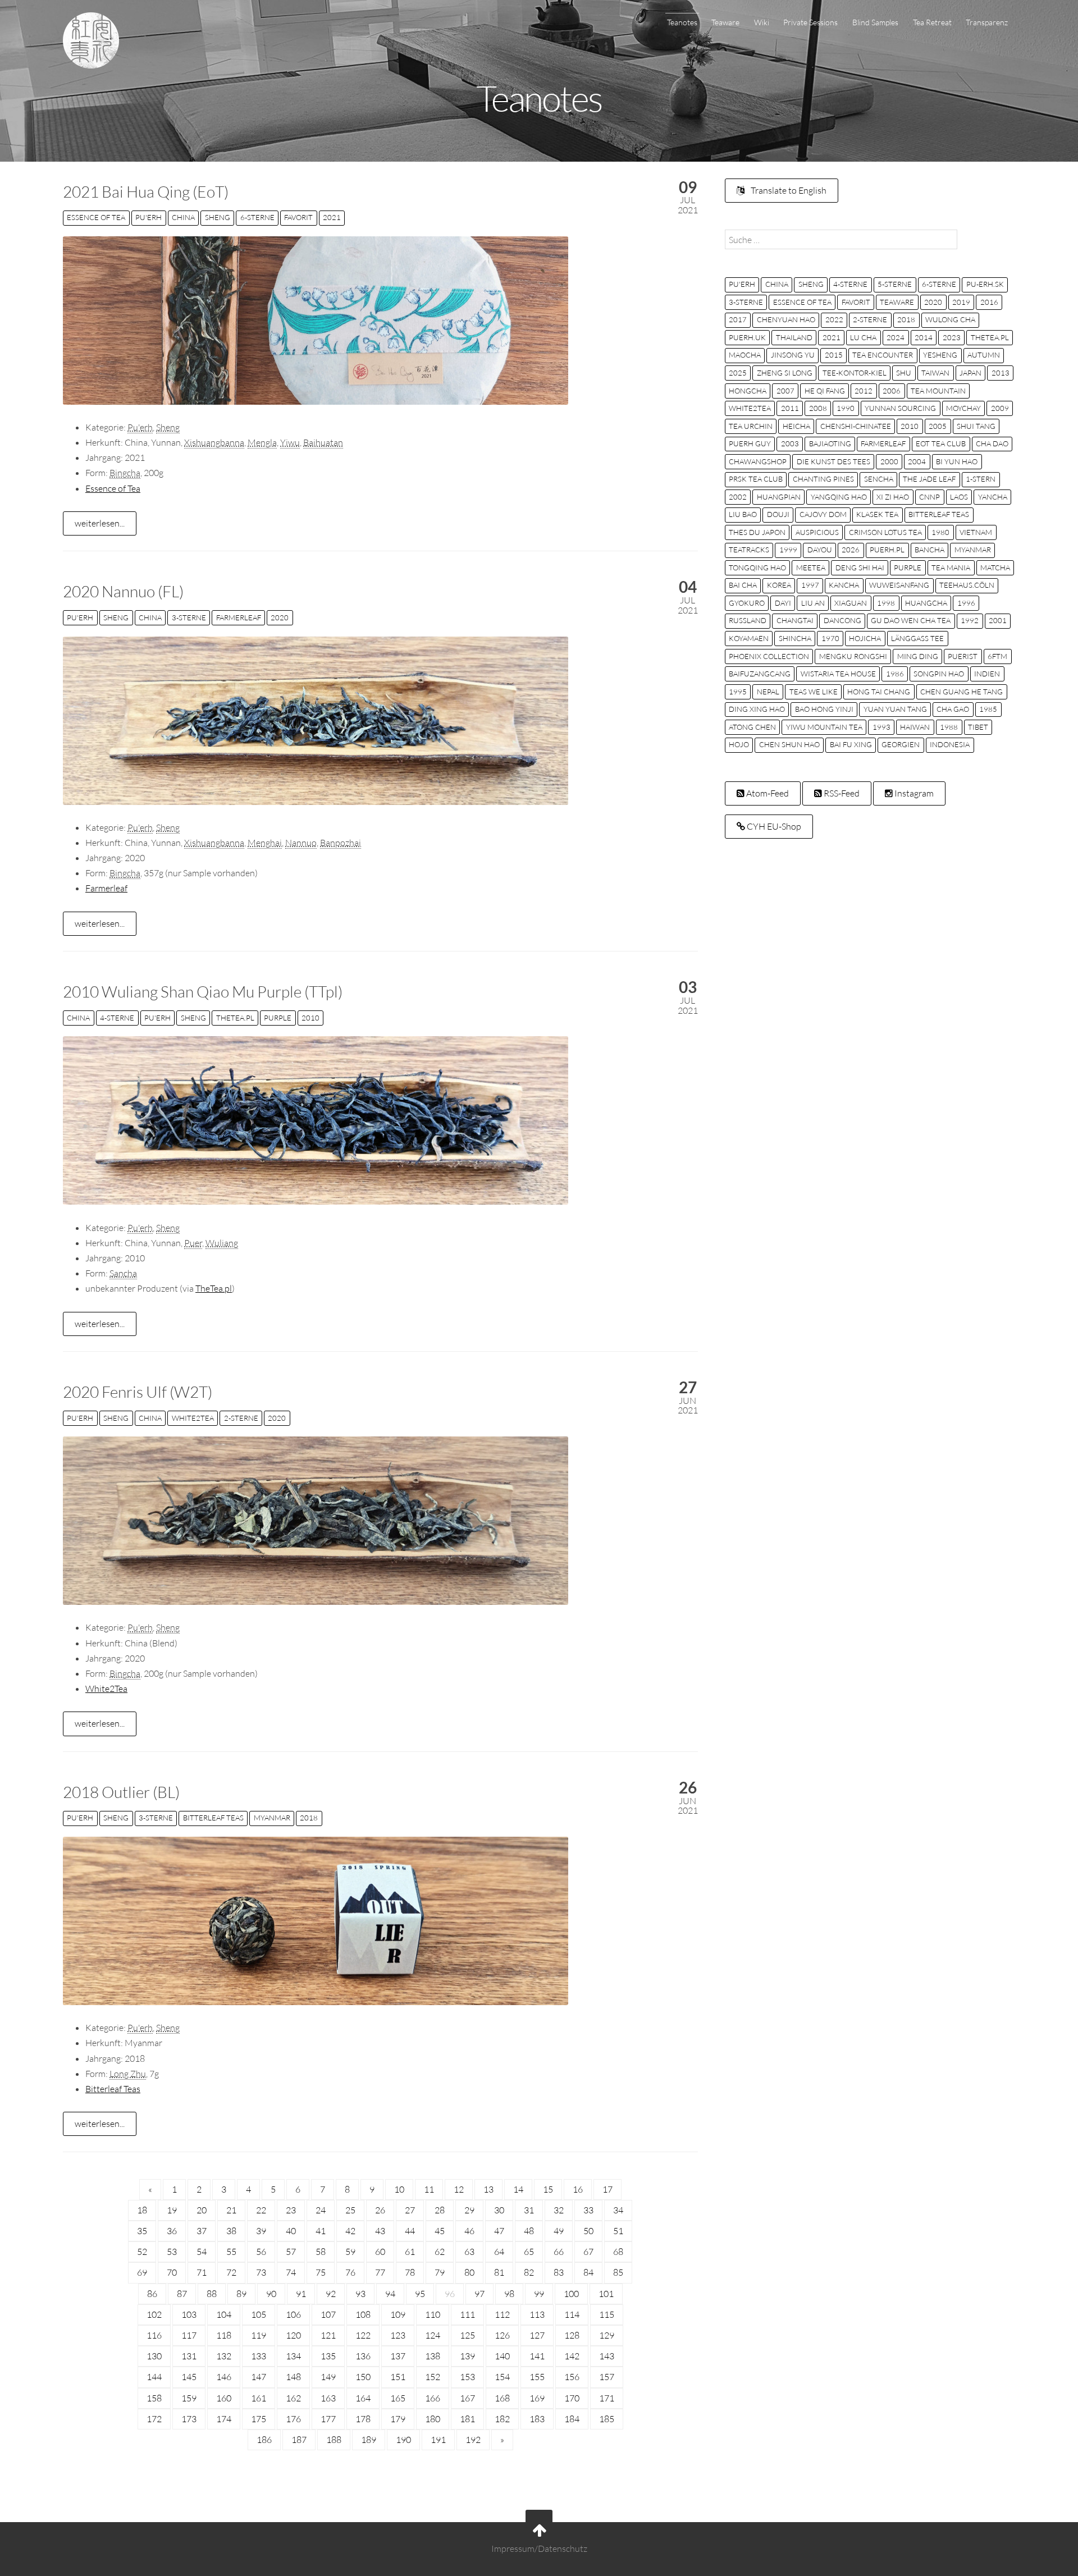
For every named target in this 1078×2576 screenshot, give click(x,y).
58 (321, 2252)
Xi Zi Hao (893, 497)
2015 (834, 355)
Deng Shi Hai (860, 568)
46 (469, 2231)
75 (321, 2272)
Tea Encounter (883, 355)
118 (224, 2335)
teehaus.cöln (967, 585)
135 (328, 2356)
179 (398, 2419)
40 (291, 2231)
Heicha (796, 426)
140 (502, 2356)
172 (154, 2419)
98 (509, 2294)
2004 (917, 461)
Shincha (795, 638)
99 (539, 2294)
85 (618, 2272)
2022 (834, 319)
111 (467, 2314)
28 (440, 2210)
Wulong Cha (950, 319)
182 (502, 2419)
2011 (790, 408)
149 (328, 2377)
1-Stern (981, 479)
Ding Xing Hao (757, 709)
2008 (818, 408)
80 (469, 2272)
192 (473, 2440)
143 (607, 2356)
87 (182, 2294)
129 (607, 2335)
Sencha (879, 479)
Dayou (820, 550)
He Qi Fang (825, 391)
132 (224, 2356)
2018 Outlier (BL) (121, 1792)
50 (588, 2231)
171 (607, 2398)
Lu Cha (863, 337)
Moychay (963, 408)
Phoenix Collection (769, 656)
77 (380, 2272)
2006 (892, 391)
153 (467, 2377)
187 (299, 2440)
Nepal (768, 692)
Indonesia (950, 744)
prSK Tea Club (756, 479)
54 (202, 2252)
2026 (851, 550)
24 (321, 2210)
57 (291, 2252)
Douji (778, 514)
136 (363, 2356)
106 (293, 2314)
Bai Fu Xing (851, 744)
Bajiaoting (830, 443)
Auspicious (817, 532)
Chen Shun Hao (789, 744)
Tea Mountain (938, 391)
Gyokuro (747, 603)
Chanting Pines (823, 479)
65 (529, 2252)
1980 (940, 532)
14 (518, 2189)
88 (212, 2294)
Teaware (725, 22)
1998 (886, 603)
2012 (864, 391)
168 (502, 2398)
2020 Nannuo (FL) (123, 591)
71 (202, 2272)
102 (154, 2314)
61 (410, 2252)
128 (572, 2335)
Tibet (978, 727)
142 (572, 2356)
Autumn (984, 355)
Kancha (844, 585)
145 (189, 2377)
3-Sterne (189, 617)
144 (154, 2377)
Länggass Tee (917, 638)
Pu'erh (149, 217)
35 (142, 2231)
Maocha (745, 355)
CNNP (929, 497)
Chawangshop (758, 461)
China (183, 217)
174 (224, 2419)
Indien (987, 674)
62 (440, 2252)
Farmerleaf (239, 617)
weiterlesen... (100, 523)
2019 (961, 302)
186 (264, 2440)
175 (259, 2419)
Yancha (993, 497)
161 (259, 2398)
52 (142, 2252)
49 (559, 2231)
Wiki (762, 22)
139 (467, 2356)
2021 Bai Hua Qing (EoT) (146, 191)
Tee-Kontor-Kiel (855, 373)
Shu (904, 373)
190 (403, 2440)
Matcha (995, 568)
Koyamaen (749, 638)
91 (301, 2294)
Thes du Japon (757, 532)
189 (369, 2440)
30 (499, 2210)
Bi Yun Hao (957, 461)
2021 (332, 217)
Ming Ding (918, 656)
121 (328, 2335)
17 (607, 2189)
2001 (998, 620)
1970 (830, 638)
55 (231, 2252)
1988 (949, 727)
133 (259, 2356)
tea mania (951, 568)
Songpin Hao (939, 674)
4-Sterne (117, 1018)
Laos (959, 497)
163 (328, 2398)
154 (502, 2377)
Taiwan (935, 373)
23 (291, 2210)
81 (499, 2272)
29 (469, 2210)
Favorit (298, 217)
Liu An (813, 603)
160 (224, 2398)
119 (259, 2335)
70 (172, 2272)
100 (571, 2294)
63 (469, 2252)
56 (261, 2252)
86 (152, 2294)
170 (572, 2398)
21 (231, 2210)
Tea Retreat (932, 22)
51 (618, 2231)
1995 (738, 692)
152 (433, 2377)
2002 (738, 497)
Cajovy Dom (823, 514)
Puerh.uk (747, 337)
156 (572, 2377)
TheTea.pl (235, 1018)
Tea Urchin (751, 426)
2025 (738, 373)
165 (398, 2398)
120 (293, 2335)
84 (588, 2272)
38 (231, 2231)
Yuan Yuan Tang (895, 709)
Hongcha (748, 391)
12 (459, 2189)
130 (154, 2356)
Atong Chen (752, 727)
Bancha (929, 550)
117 (189, 2335)
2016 (989, 302)
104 (224, 2314)
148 (293, 2377)
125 (467, 2335)
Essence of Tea (96, 217)
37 (202, 2231)
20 (202, 2210)
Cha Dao (992, 443)
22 (261, 2210)
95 (420, 2294)
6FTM (997, 656)
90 (271, 2294)
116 (154, 2335)
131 (189, 2356)
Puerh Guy (750, 443)
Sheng (218, 217)
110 (433, 2314)
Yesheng (940, 355)
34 (618, 2210)
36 (172, 2231)
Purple (278, 1018)
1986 (895, 674)
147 (259, 2377)
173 (189, 2419)
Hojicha (865, 638)
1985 (988, 709)
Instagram (913, 793)
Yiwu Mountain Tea (824, 727)
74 (291, 2272)
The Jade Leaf (929, 479)
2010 (310, 1018)
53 (172, 2252)
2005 (938, 426)
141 (537, 2356)
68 (618, 2252)
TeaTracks (749, 550)
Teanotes (682, 22)
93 (360, 2294)
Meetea (811, 568)
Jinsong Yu (793, 355)
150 (363, 2377)
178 (363, 2419)
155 (537, 2377)
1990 (846, 408)
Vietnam (976, 532)
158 (154, 2398)
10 (399, 2189)
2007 (785, 391)
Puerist (963, 656)
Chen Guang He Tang (961, 692)
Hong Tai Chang (879, 692)
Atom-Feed (767, 793)
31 (529, 2210)
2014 (924, 337)
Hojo (739, 744)
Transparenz (987, 22)
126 (502, 2335)
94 (390, 2294)
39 (261, 2231)
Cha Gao (953, 709)
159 (189, 2398)
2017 (738, 319)
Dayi (783, 603)
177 (328, 2419)
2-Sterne (241, 1418)
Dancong (842, 620)
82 (529, 2272)
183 (537, 2419)
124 (433, 2335)
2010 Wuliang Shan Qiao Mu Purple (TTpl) (203, 991)
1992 (970, 620)
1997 (810, 585)
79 (440, 2272)
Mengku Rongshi (853, 656)
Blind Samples (875, 22)
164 (363, 2398)
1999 (788, 550)
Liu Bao (743, 514)
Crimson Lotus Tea (885, 532)
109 (398, 2314)
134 (293, 2356)
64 (499, 2252)
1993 (881, 727)
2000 (889, 461)
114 (572, 2314)
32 (559, 2210)
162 (293, 2398)
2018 (309, 1818)
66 (559, 2252)
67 (588, 2252)
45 (440, 2231)
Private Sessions (810, 22)
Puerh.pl (887, 550)
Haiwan (915, 727)
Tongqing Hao (757, 568)
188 (334, 2440)
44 (410, 2231)
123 (398, 2335)
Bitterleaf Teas (213, 1818)
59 (350, 2252)
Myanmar (272, 1818)
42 (350, 2231)
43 (380, 2231)
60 (380, 2252)
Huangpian (779, 497)
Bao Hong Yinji (824, 709)
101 (606, 2294)
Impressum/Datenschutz (539, 2548)
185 (607, 2419)
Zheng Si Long (785, 373)
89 (241, 2294)
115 (607, 2314)
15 (548, 2189)
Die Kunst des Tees (833, 461)
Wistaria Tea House (838, 674)
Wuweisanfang (899, 585)
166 (433, 2398)
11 (429, 2189)
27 (410, 2210)
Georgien (901, 744)
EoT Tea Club (941, 443)
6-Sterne (257, 217)
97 (479, 2294)
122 (363, 2335)
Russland (748, 620)
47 (499, 2231)
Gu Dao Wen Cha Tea (911, 620)
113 (537, 2314)
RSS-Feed (841, 793)
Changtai (795, 620)
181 (467, 2419)
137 (398, 2356)
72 (231, 2272)
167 (467, 2398)
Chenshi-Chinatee (856, 426)
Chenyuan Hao (786, 319)
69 (142, 2272)
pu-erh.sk (985, 284)
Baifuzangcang (760, 674)
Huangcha (926, 603)
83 (559, 2272)
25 (350, 2210)
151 (398, 2377)
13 (488, 2189)
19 (172, 2210)
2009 (1000, 408)
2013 (1001, 373)
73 (261, 2272)
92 (331, 2294)
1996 (966, 603)
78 (410, 2272)
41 (321, 2231)
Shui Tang (976, 426)
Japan (970, 373)
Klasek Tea (877, 514)
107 (328, 2314)
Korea (779, 585)
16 (578, 2189)
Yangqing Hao (839, 497)
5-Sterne (895, 284)
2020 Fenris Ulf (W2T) (138, 1392)
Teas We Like (814, 692)
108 (363, 2314)
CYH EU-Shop (773, 826)
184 (572, 2419)
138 (433, 2356)
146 (224, 2377)
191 (438, 2440)
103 (189, 2314)
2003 (790, 443)
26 (380, 2210)
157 (607, 2377)
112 (502, 2314)
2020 (280, 617)
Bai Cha (743, 585)
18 (142, 2210)
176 (293, 2419)
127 (537, 2335)
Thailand (794, 337)
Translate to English (788, 190)
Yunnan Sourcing (900, 408)
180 (433, 2419)
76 (350, 2272)
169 (537, 2398)
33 (588, 2210)
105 (259, 2314)
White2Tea (193, 1418)
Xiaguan (851, 603)
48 (529, 2231)
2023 (952, 337)
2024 (896, 337)
